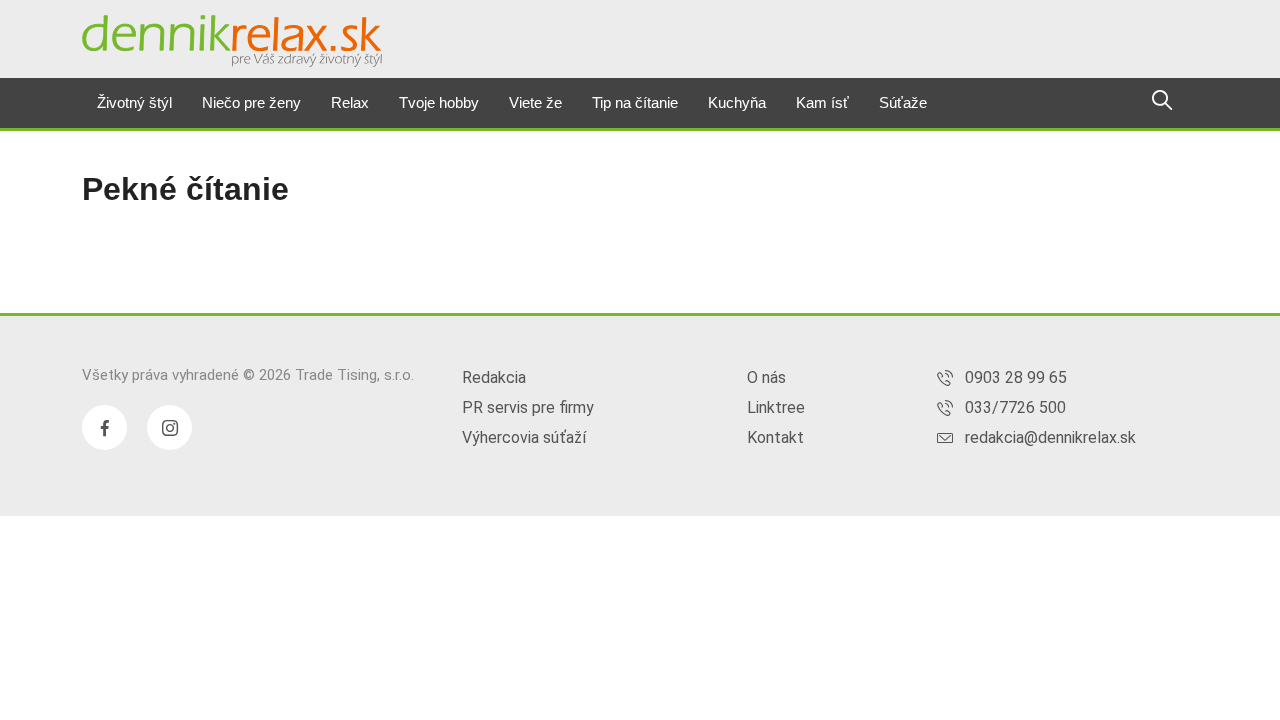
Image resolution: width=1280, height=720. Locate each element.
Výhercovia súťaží (524, 437)
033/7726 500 (1015, 407)
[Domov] (232, 41)
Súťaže (903, 102)
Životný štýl (134, 102)
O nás (766, 377)
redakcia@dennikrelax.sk (1050, 437)
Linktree (776, 407)
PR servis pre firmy (528, 407)
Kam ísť (822, 102)
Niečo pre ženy (251, 102)
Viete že (535, 102)
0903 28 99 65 (1016, 377)
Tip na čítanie (635, 102)
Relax (350, 102)
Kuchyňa (737, 102)
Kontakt (775, 437)
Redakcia (494, 377)
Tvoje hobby (439, 102)
